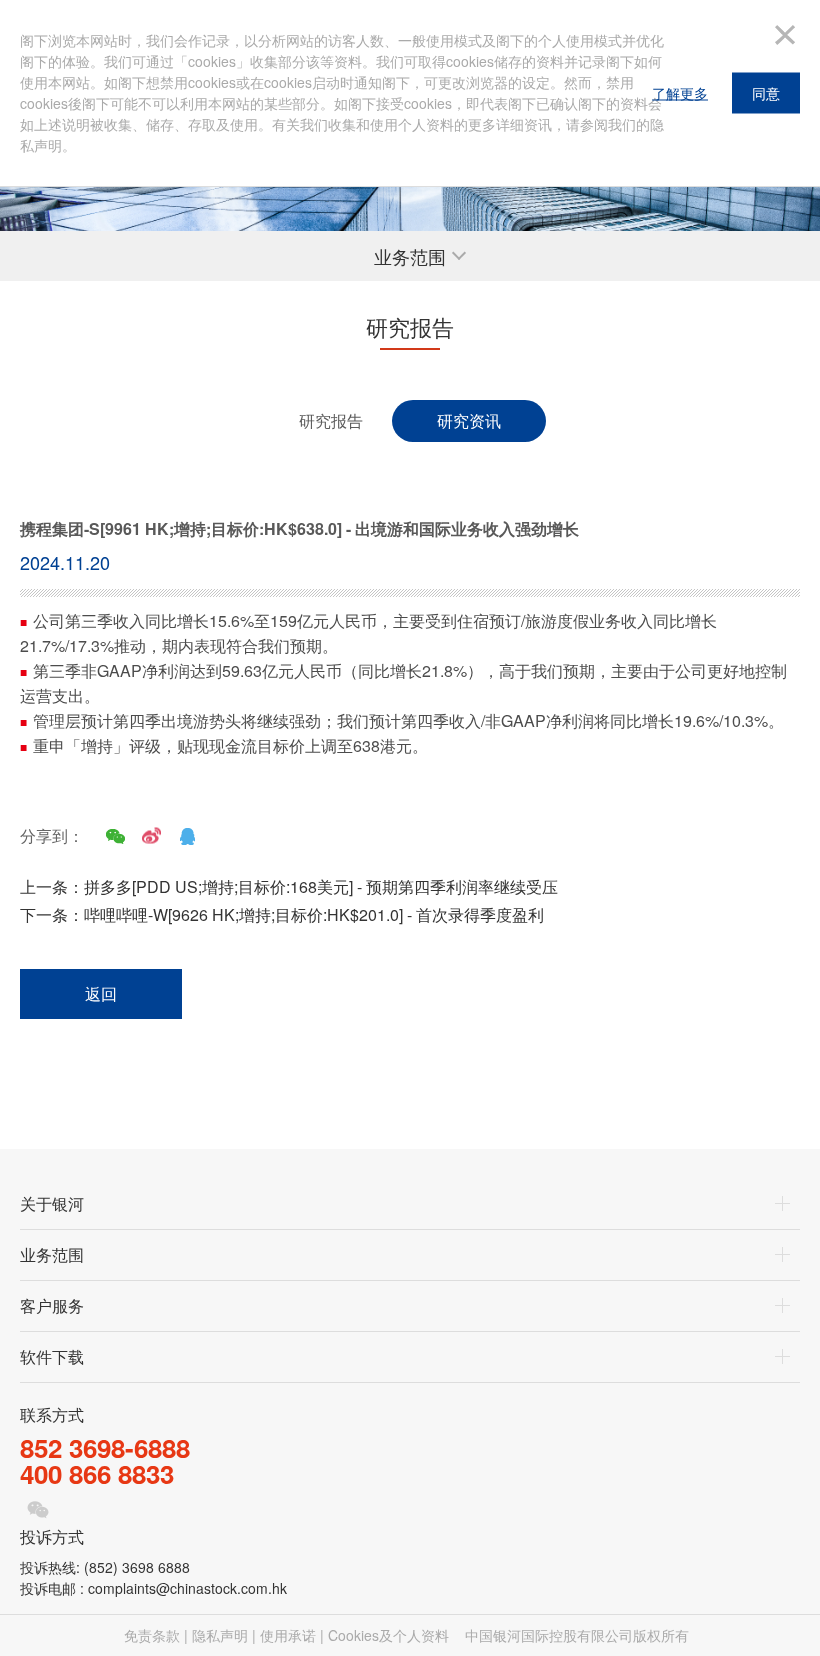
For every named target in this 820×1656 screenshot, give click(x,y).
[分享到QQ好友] (187, 836)
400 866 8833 (97, 1473)
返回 (101, 993)
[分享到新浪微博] (151, 836)
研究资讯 (469, 420)
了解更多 (680, 93)
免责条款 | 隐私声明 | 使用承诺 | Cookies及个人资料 (286, 1635)
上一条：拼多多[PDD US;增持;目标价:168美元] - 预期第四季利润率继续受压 (289, 886)
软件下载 (52, 1356)
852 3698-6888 (105, 1447)
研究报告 (331, 420)
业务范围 (52, 1254)
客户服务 (52, 1305)
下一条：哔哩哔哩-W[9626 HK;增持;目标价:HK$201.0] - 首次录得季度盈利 (282, 914)
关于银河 (52, 1203)
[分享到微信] (115, 836)
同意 (766, 93)
